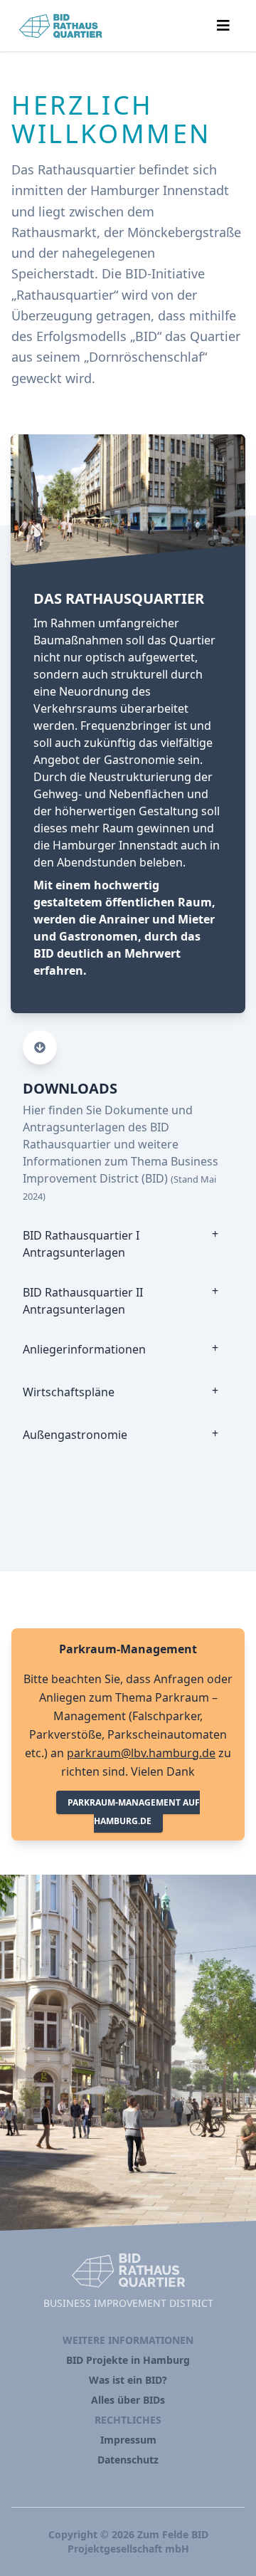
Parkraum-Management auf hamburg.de (134, 1812)
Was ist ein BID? (128, 2380)
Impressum (128, 2440)
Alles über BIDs (128, 2400)
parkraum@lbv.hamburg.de (141, 1753)
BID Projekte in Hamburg (128, 2360)
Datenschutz (128, 2460)
